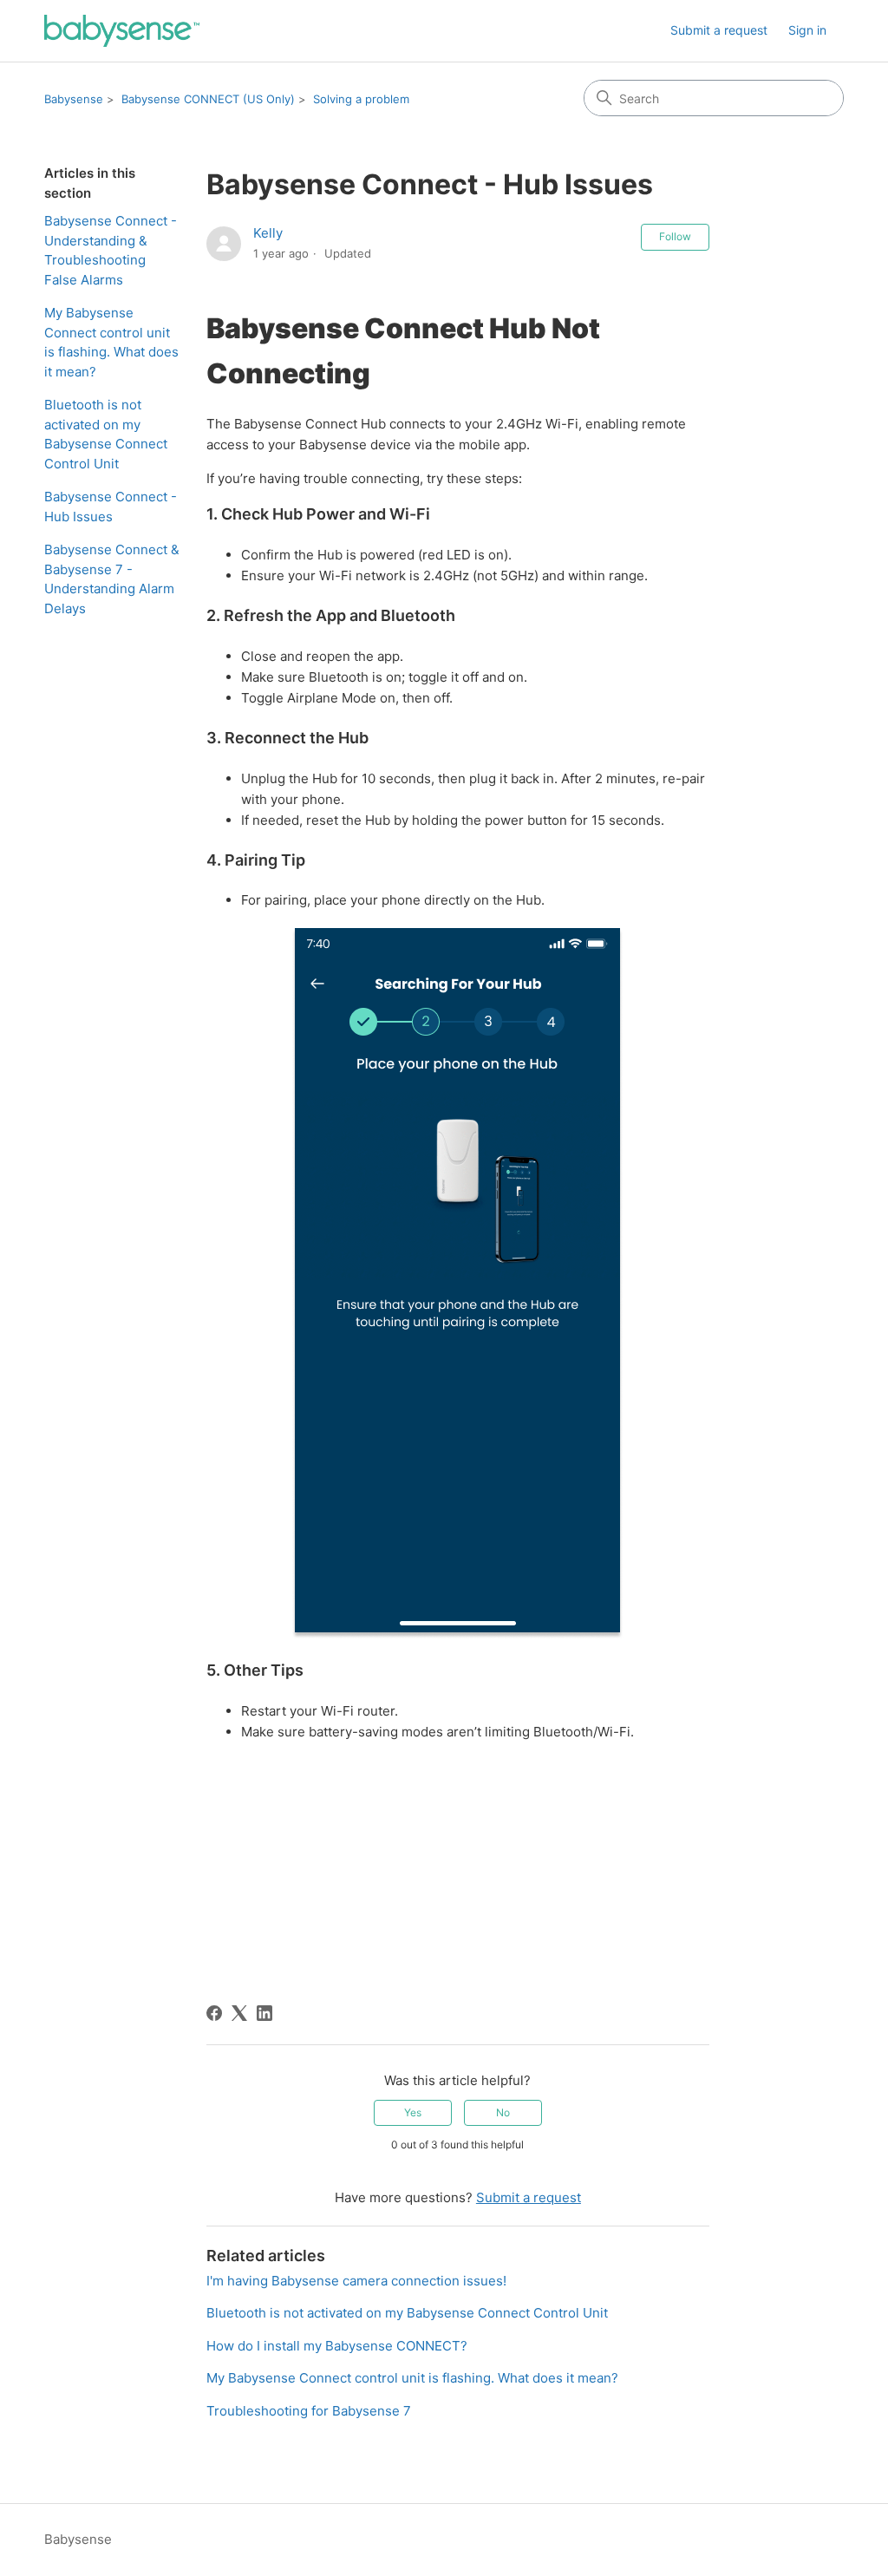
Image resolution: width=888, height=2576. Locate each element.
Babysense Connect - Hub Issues (111, 507)
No (503, 2112)
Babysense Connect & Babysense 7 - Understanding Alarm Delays (112, 579)
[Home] (122, 31)
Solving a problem (361, 99)
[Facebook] (214, 2013)
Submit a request (719, 30)
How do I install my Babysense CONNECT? (337, 2346)
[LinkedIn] (264, 2013)
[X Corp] (239, 2013)
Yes (413, 2112)
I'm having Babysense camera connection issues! (356, 2281)
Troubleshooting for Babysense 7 (309, 2411)
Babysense (74, 99)
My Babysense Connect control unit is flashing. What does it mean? (111, 342)
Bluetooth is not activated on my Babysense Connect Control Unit (106, 434)
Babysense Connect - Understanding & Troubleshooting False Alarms (111, 250)
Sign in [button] (807, 30)
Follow (675, 236)
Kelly (268, 233)
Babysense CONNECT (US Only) (208, 99)
